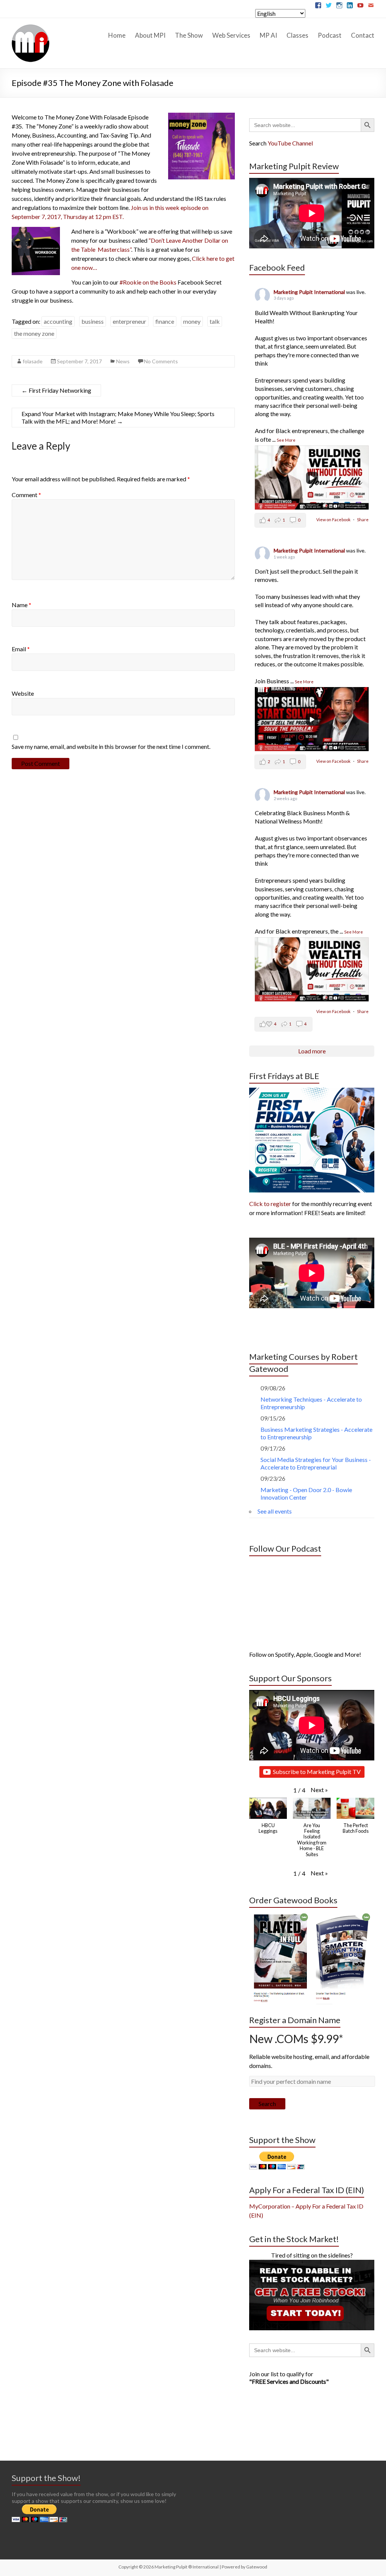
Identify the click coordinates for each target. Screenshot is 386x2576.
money (192, 321)
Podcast (330, 35)
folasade (33, 361)
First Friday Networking (56, 390)
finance (165, 321)
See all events (275, 1511)
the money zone (34, 333)
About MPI (150, 35)
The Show (189, 35)
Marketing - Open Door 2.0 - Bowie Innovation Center (306, 1493)
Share (363, 520)
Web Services (231, 35)
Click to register (270, 1204)
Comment (26, 495)
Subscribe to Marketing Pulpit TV (317, 1772)
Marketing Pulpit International (310, 292)
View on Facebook (334, 520)
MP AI (268, 35)
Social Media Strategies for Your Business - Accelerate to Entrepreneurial (316, 1463)
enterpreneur (129, 321)
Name (21, 605)
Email (21, 649)
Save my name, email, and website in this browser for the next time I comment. (111, 746)
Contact (363, 35)
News (123, 361)
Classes (297, 35)
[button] (319, 1790)
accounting (58, 321)
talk (215, 321)
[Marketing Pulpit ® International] (31, 27)
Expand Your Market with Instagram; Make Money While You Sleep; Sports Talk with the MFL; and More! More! (118, 417)
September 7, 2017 (79, 361)
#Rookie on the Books (148, 282)
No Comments (161, 361)
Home (117, 35)
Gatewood (257, 2567)
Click (199, 258)
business (93, 321)
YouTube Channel (290, 143)
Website (23, 693)
